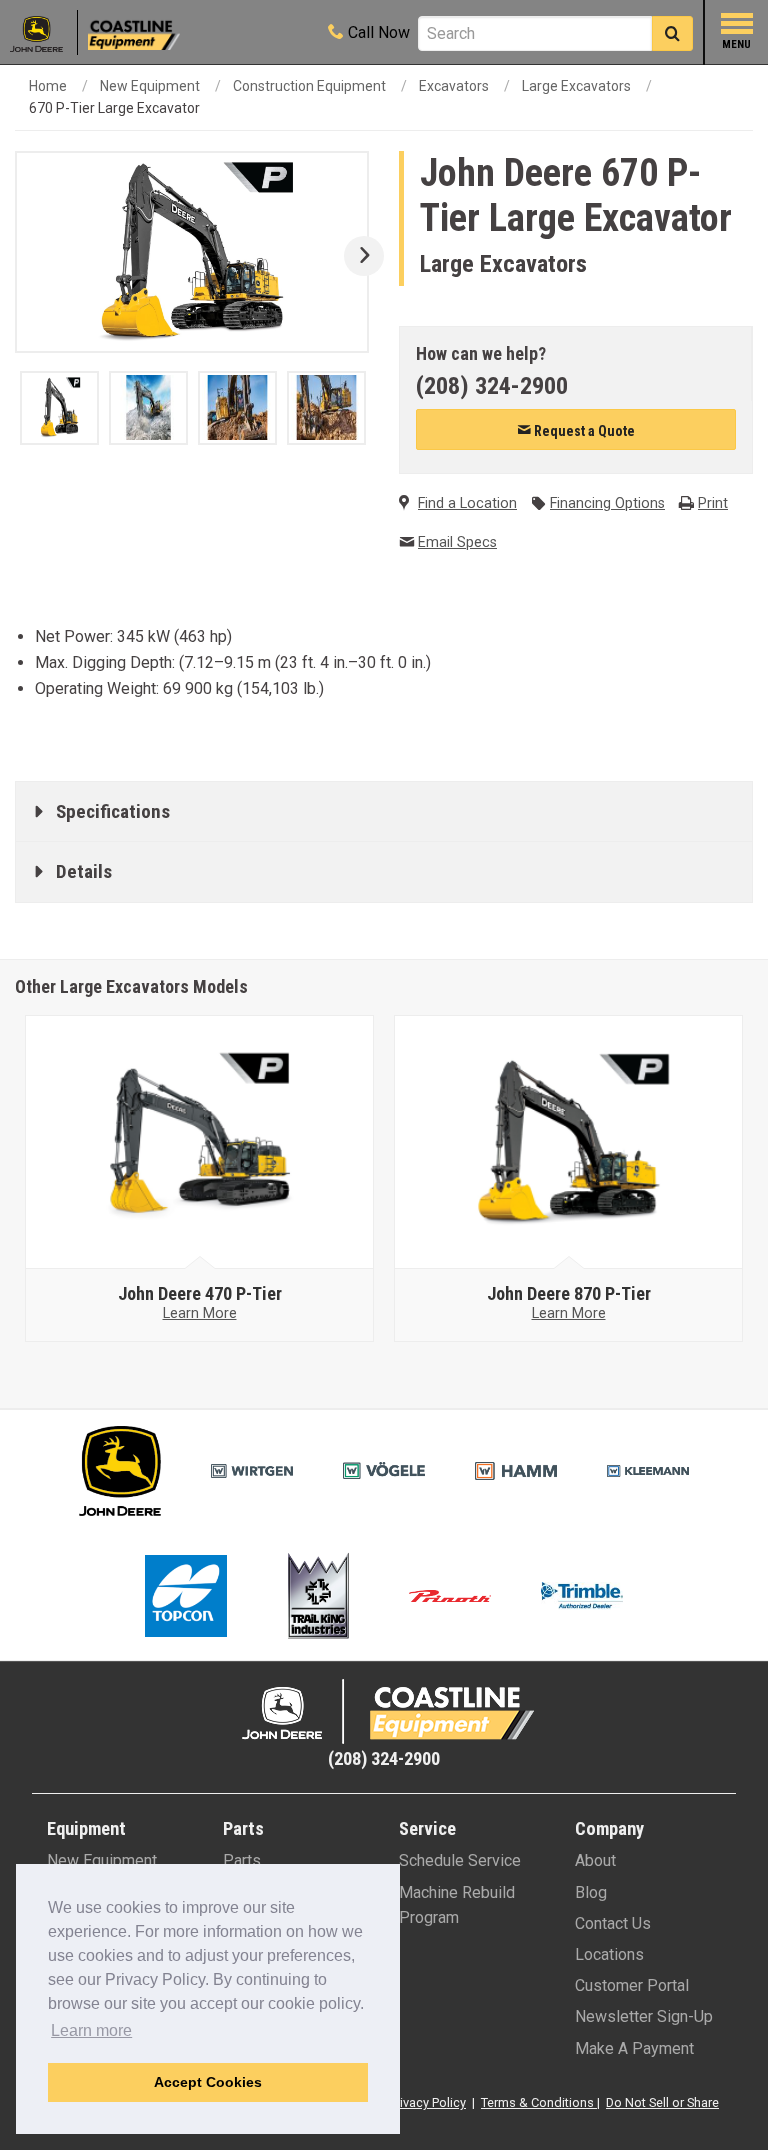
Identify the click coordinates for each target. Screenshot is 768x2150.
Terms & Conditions (537, 2102)
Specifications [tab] (113, 811)
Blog (591, 1892)
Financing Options (607, 503)
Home (48, 86)
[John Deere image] (200, 1143)
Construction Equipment (309, 86)
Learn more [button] (91, 2030)
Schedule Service (460, 1860)
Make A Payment (634, 2048)
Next (356, 256)
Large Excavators (576, 86)
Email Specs (457, 542)
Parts (242, 1860)
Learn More (200, 1313)
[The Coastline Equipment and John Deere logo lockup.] (384, 1711)
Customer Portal (632, 1985)
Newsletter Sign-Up (644, 2016)
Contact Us (613, 1923)
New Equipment (150, 86)
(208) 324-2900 (492, 386)
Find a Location (467, 503)
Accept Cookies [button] (208, 2082)
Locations (609, 1954)
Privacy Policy (427, 2102)
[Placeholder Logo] (44, 32)
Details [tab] (84, 871)
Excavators (454, 86)
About (595, 1860)
